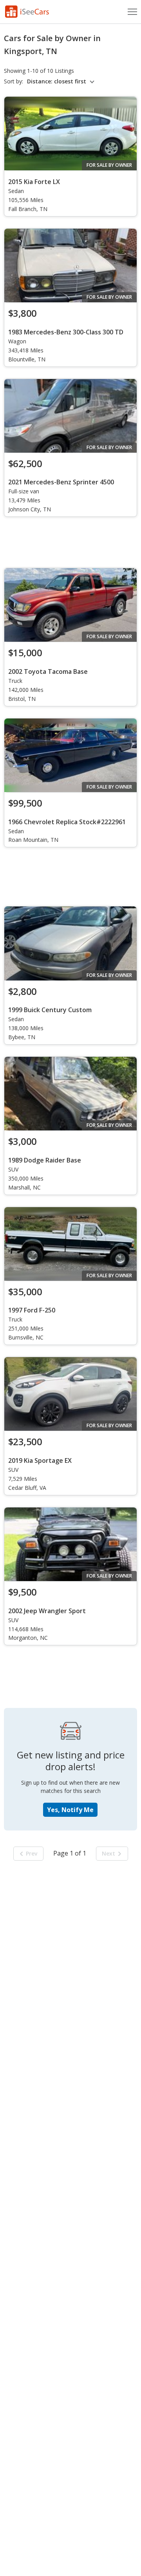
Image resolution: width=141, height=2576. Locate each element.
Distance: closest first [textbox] (57, 81)
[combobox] (62, 81)
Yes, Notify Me (70, 1810)
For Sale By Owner (109, 165)
